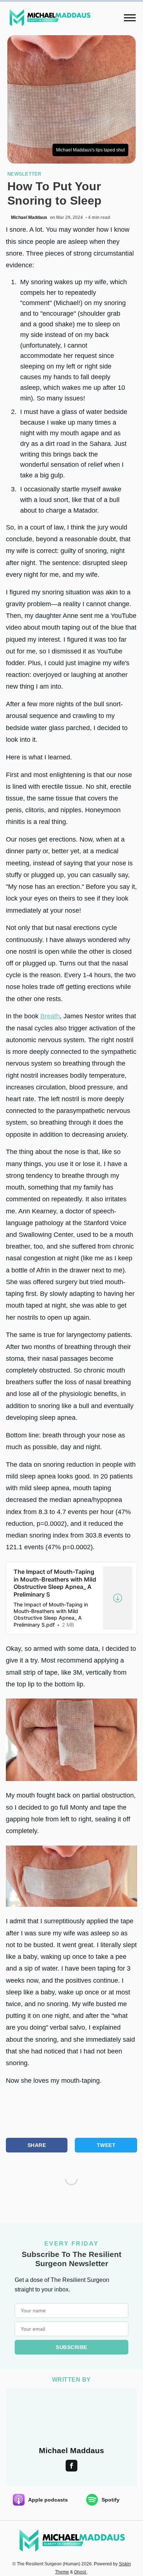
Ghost (80, 2572)
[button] (130, 18)
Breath (50, 1016)
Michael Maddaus (29, 217)
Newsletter (24, 174)
